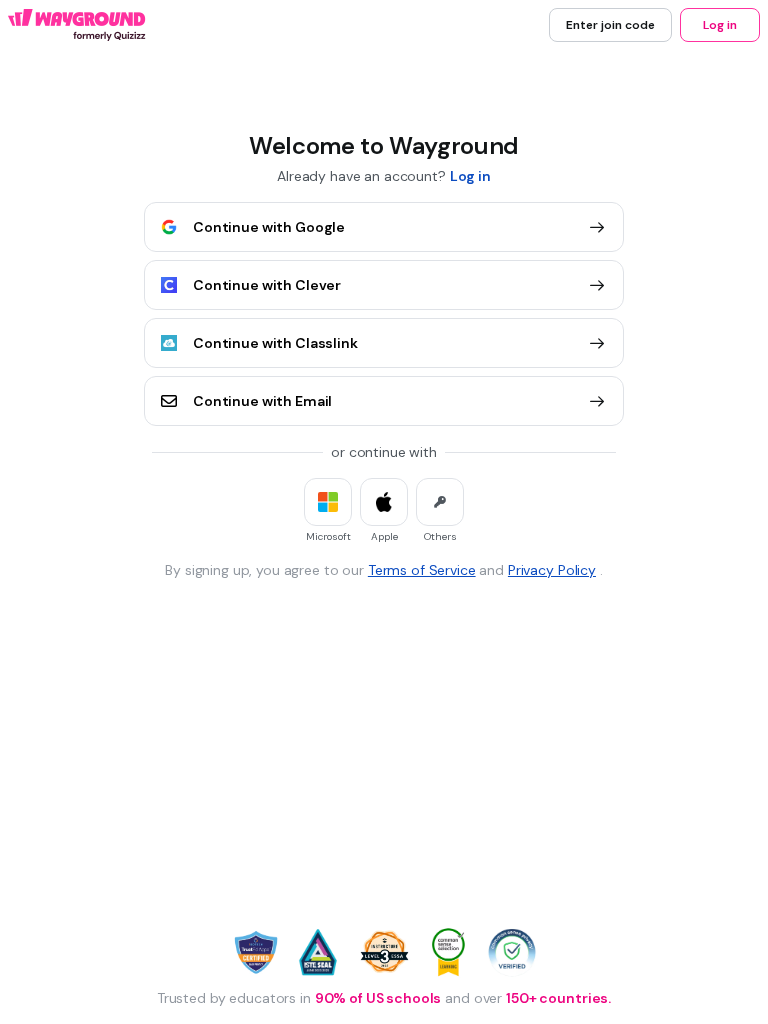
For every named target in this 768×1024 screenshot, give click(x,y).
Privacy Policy (552, 570)
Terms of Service (422, 570)
